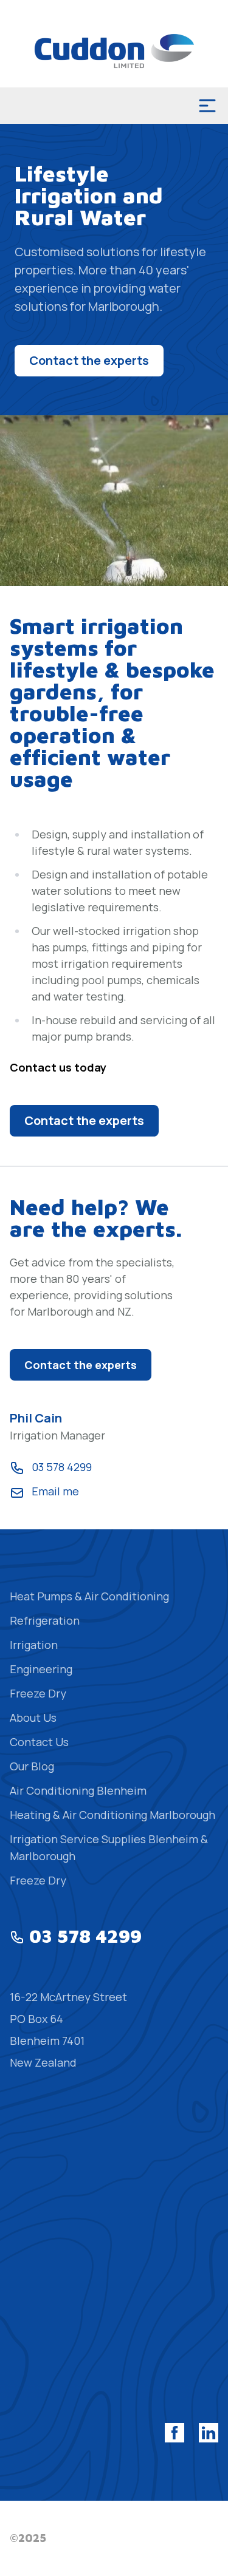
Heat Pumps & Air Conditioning (89, 1596)
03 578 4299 (62, 1467)
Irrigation (34, 1645)
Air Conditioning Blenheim (78, 1790)
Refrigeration (45, 1620)
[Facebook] (174, 2433)
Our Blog (32, 1766)
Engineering (41, 1669)
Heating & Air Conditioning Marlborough (112, 1815)
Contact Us (39, 1742)
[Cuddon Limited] (114, 51)
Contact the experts (89, 360)
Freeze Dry (38, 1693)
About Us (33, 1718)
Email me (55, 1491)
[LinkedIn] (209, 2433)
